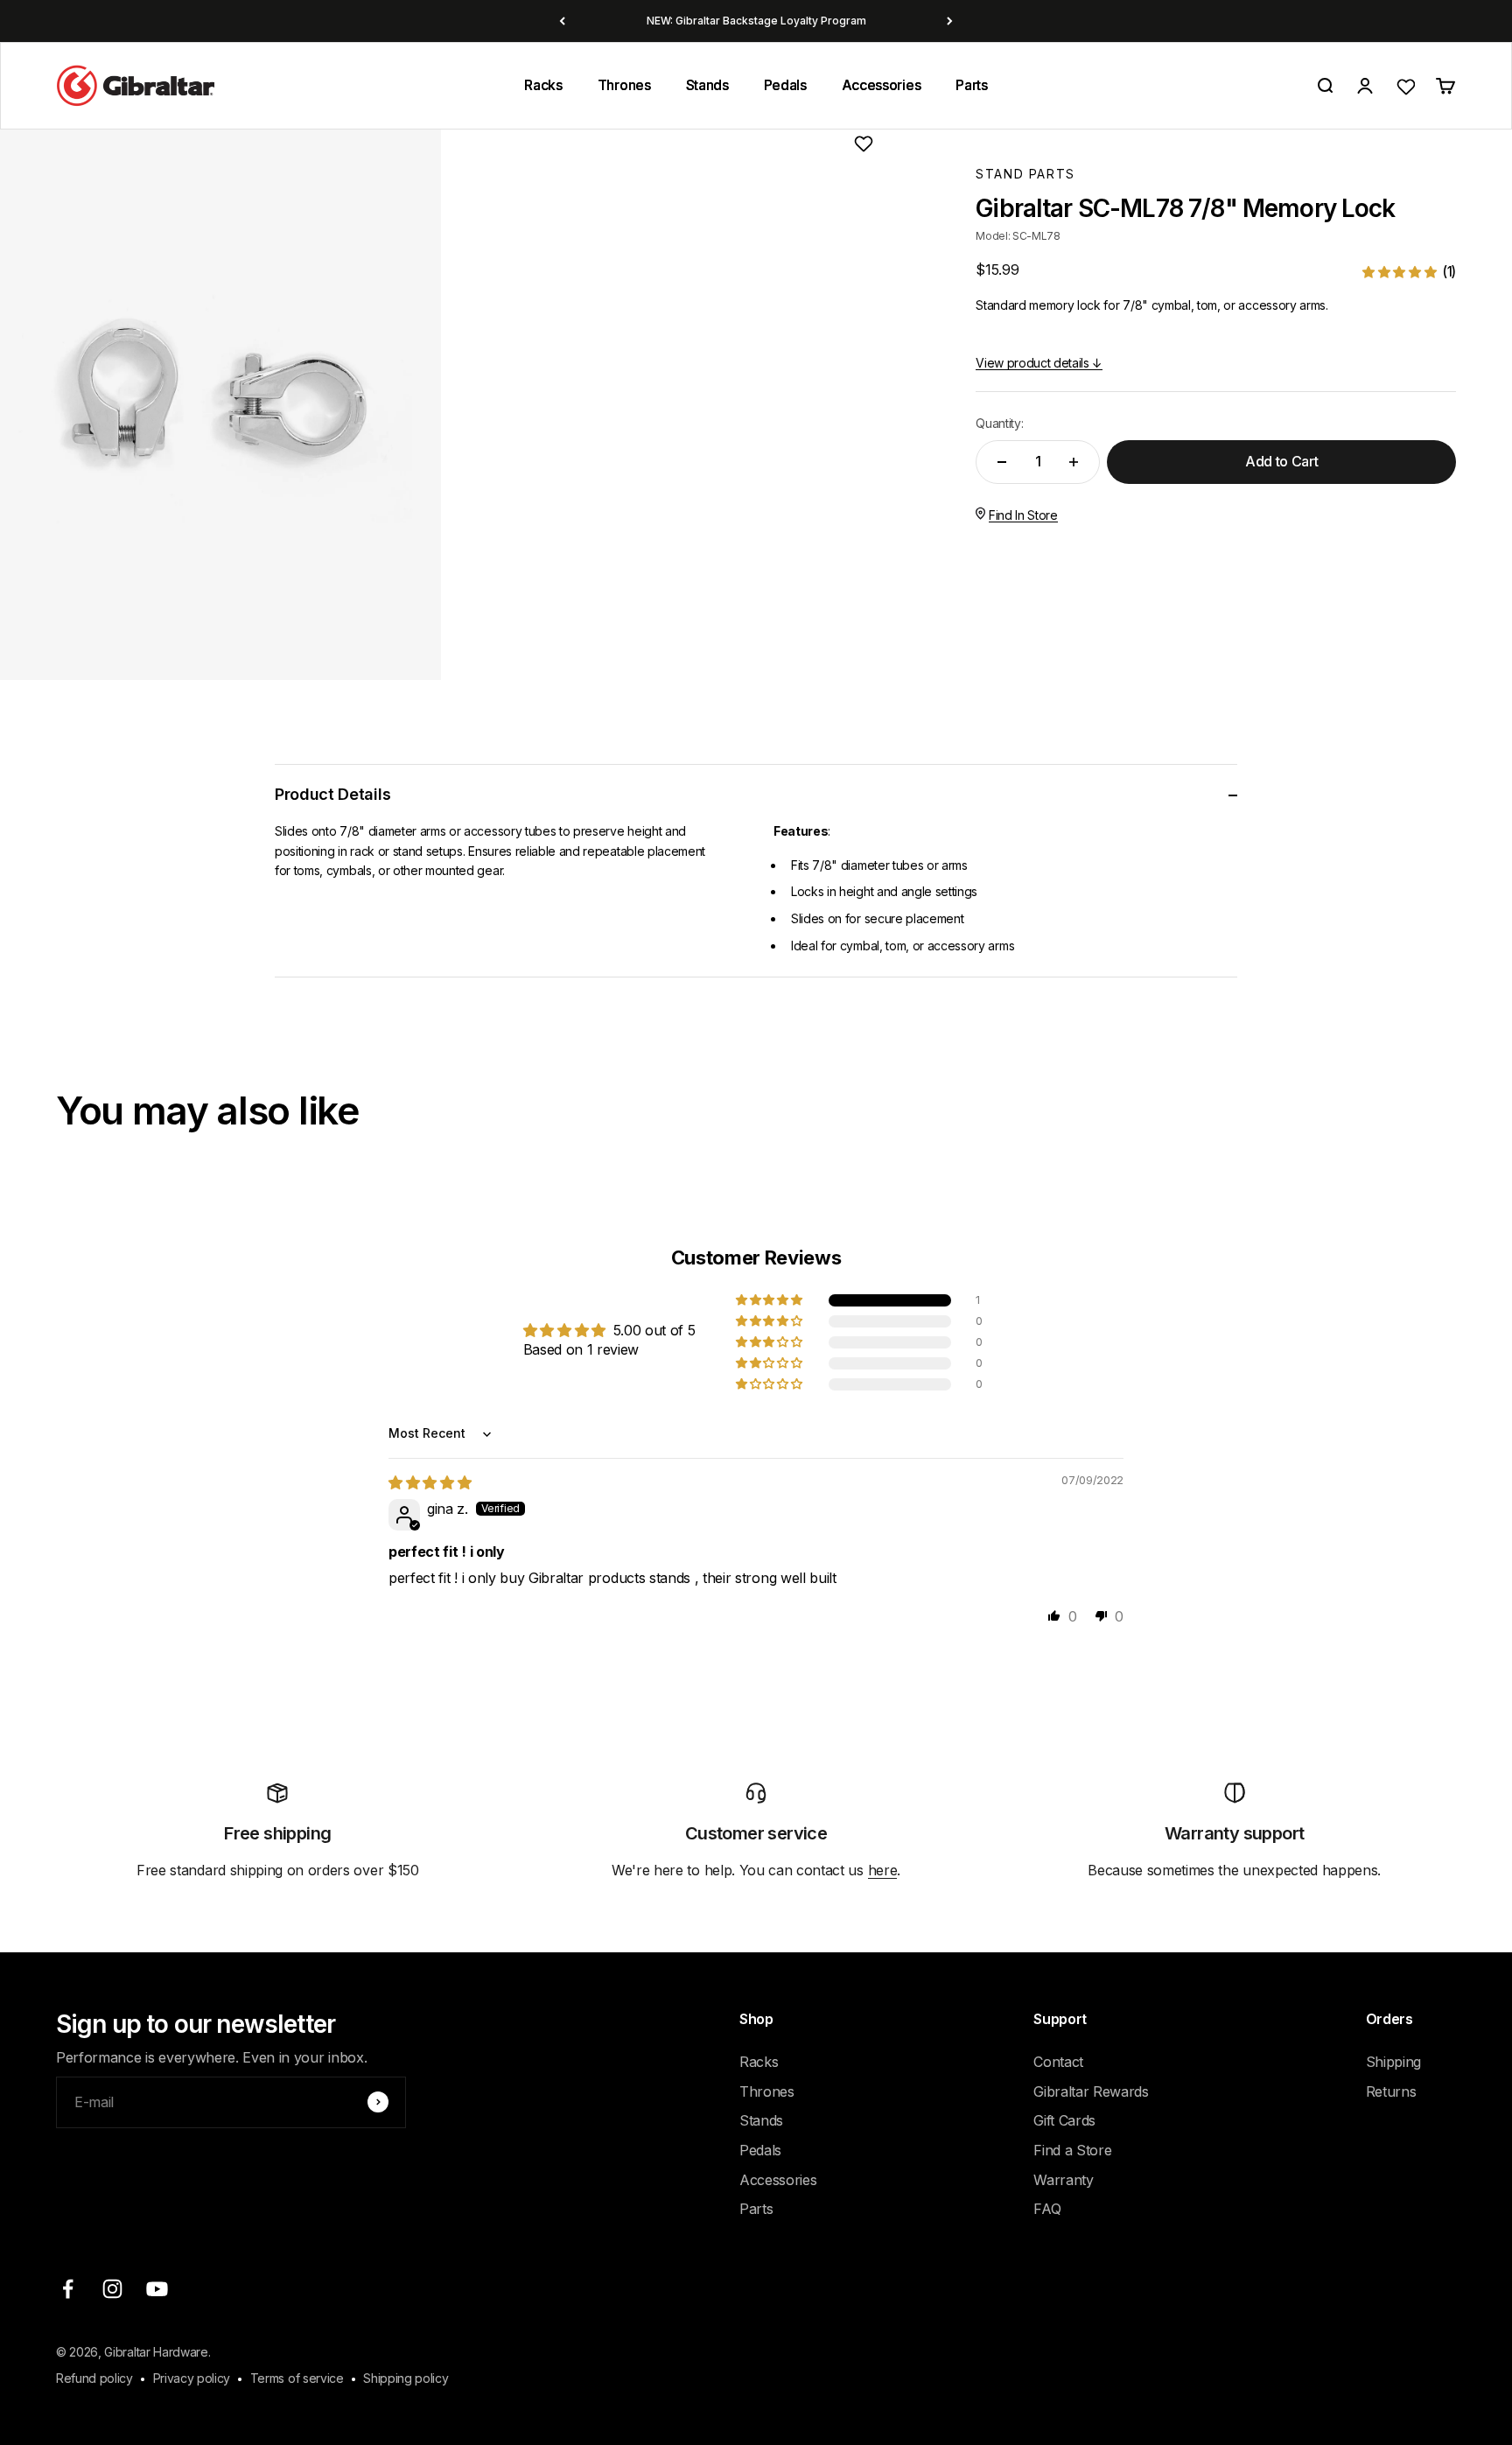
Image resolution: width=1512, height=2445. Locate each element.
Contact (1058, 2062)
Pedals (785, 85)
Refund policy (94, 2378)
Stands (707, 85)
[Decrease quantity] (1002, 462)
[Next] (950, 21)
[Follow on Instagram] (112, 2289)
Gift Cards (1064, 2120)
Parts (971, 85)
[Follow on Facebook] (68, 2289)
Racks (543, 85)
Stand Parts (1025, 174)
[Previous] (562, 21)
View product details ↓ (1039, 363)
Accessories (881, 85)
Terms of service (297, 2378)
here (883, 1870)
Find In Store (1023, 515)
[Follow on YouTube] (157, 2289)
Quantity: (999, 423)
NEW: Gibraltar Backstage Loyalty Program (756, 21)
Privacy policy (192, 2378)
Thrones (624, 85)
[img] (430, 1482)
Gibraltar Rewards (1091, 2091)
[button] (1409, 272)
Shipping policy (406, 2378)
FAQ (1047, 2209)
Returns (1391, 2091)
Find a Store (1072, 2150)
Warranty (1063, 2180)
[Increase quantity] (1074, 462)
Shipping (1393, 2062)
